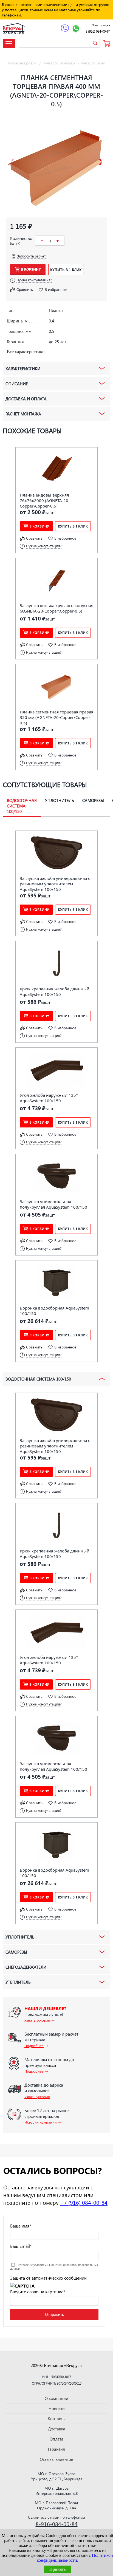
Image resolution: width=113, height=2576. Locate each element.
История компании (41, 2122)
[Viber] (65, 29)
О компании (56, 2398)
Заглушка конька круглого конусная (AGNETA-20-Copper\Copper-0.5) (56, 608)
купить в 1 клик (66, 270)
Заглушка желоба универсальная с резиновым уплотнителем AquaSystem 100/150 (55, 884)
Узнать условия (37, 2020)
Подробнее (34, 2046)
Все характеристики (26, 352)
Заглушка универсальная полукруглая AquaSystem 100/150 (53, 1204)
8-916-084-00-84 (57, 2524)
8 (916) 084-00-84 (98, 31)
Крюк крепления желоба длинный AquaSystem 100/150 (55, 991)
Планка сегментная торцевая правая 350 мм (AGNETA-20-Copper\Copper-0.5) (56, 717)
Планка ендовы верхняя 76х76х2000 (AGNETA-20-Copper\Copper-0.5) (45, 500)
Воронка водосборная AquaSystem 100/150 (54, 1311)
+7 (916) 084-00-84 (84, 2202)
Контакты (57, 2419)
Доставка (57, 2429)
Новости (57, 2408)
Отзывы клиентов (56, 2459)
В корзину (31, 269)
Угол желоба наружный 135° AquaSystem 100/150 (49, 1098)
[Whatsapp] (76, 29)
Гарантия (56, 2449)
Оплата (56, 2439)
